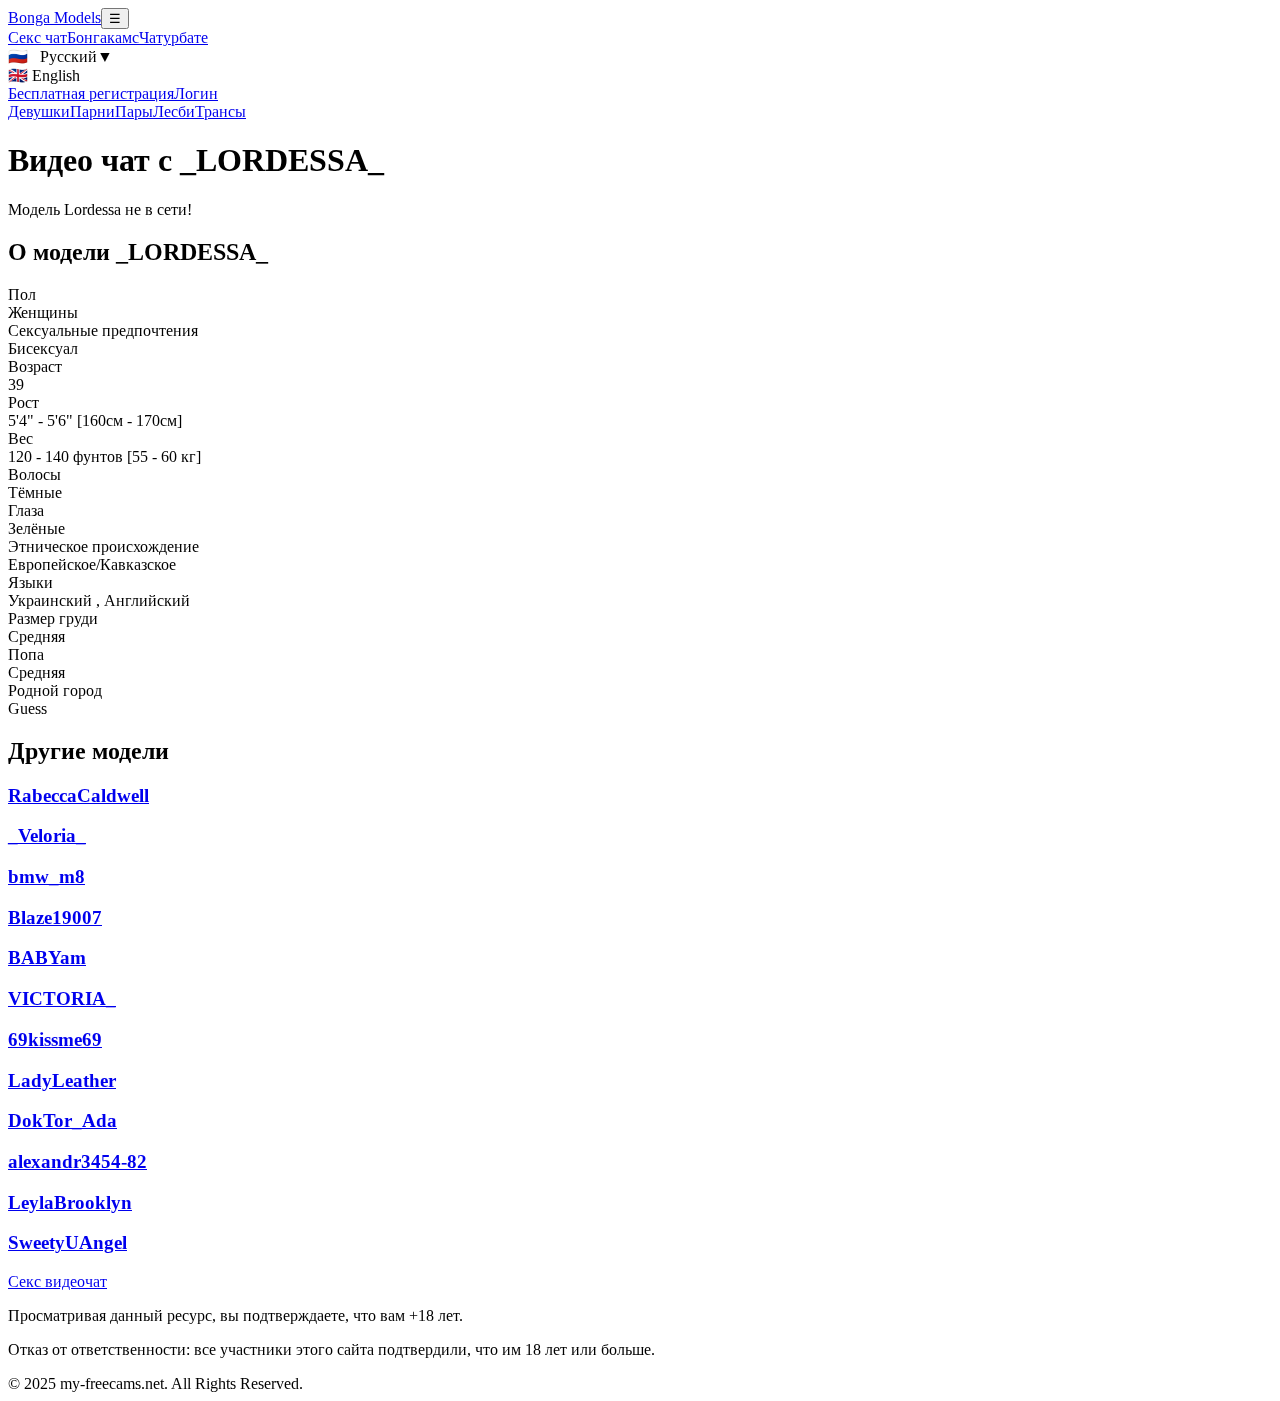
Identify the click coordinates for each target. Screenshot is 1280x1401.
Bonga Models (54, 17)
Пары (134, 111)
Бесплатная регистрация (91, 93)
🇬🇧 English (44, 75)
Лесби (174, 111)
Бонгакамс (103, 37)
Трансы (220, 111)
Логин (196, 93)
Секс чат (37, 37)
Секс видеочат (57, 1281)
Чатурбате (173, 37)
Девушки (39, 111)
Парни (92, 111)
